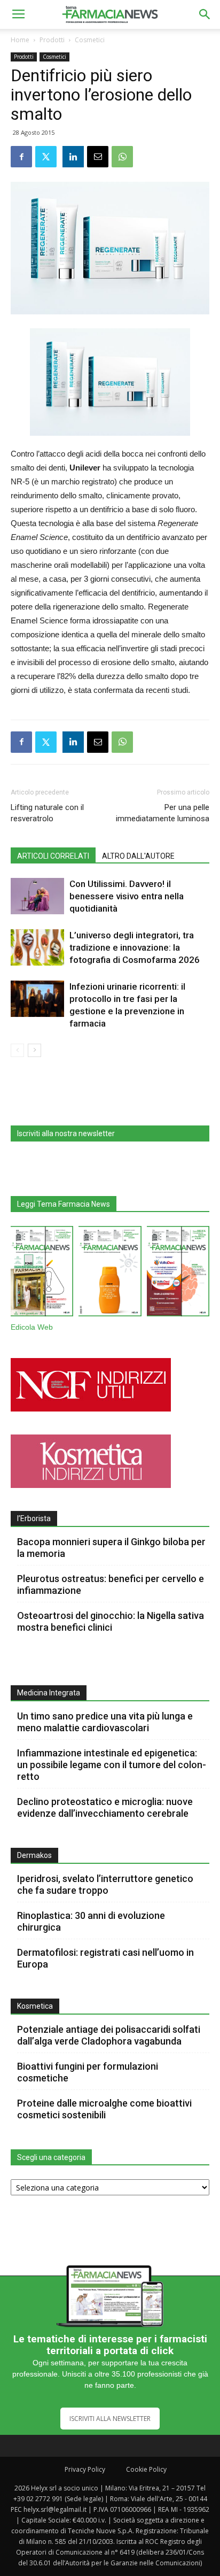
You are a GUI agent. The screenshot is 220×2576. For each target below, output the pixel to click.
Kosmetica (35, 2006)
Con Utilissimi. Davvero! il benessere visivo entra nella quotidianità (127, 896)
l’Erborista (34, 1518)
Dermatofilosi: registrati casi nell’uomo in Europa (105, 1958)
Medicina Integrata (49, 1693)
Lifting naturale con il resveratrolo (47, 813)
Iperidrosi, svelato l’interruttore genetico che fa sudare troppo (105, 1884)
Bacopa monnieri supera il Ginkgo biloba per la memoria (111, 1548)
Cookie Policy (146, 2469)
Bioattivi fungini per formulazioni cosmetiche (88, 2072)
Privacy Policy (85, 2469)
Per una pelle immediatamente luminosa (163, 813)
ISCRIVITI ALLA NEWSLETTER (110, 2419)
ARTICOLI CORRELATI (53, 856)
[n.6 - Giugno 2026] (110, 1274)
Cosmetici (90, 40)
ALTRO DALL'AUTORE (138, 856)
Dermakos (34, 1855)
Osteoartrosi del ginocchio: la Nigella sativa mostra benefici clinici (111, 1621)
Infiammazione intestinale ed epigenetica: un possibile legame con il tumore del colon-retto (112, 1765)
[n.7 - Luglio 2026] (42, 1274)
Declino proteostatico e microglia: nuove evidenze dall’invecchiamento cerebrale (105, 1807)
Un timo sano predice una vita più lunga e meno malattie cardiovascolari (105, 1722)
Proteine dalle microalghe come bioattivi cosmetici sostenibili (104, 2109)
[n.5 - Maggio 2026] (178, 1274)
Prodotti (52, 40)
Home (20, 40)
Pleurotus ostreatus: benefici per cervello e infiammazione (111, 1584)
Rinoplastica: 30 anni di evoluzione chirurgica (91, 1921)
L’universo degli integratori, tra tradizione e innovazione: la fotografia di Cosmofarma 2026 (135, 947)
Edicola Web (32, 1327)
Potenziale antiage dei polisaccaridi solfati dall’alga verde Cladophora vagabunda (109, 2035)
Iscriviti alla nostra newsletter (66, 1133)
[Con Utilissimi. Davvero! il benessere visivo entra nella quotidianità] (37, 896)
